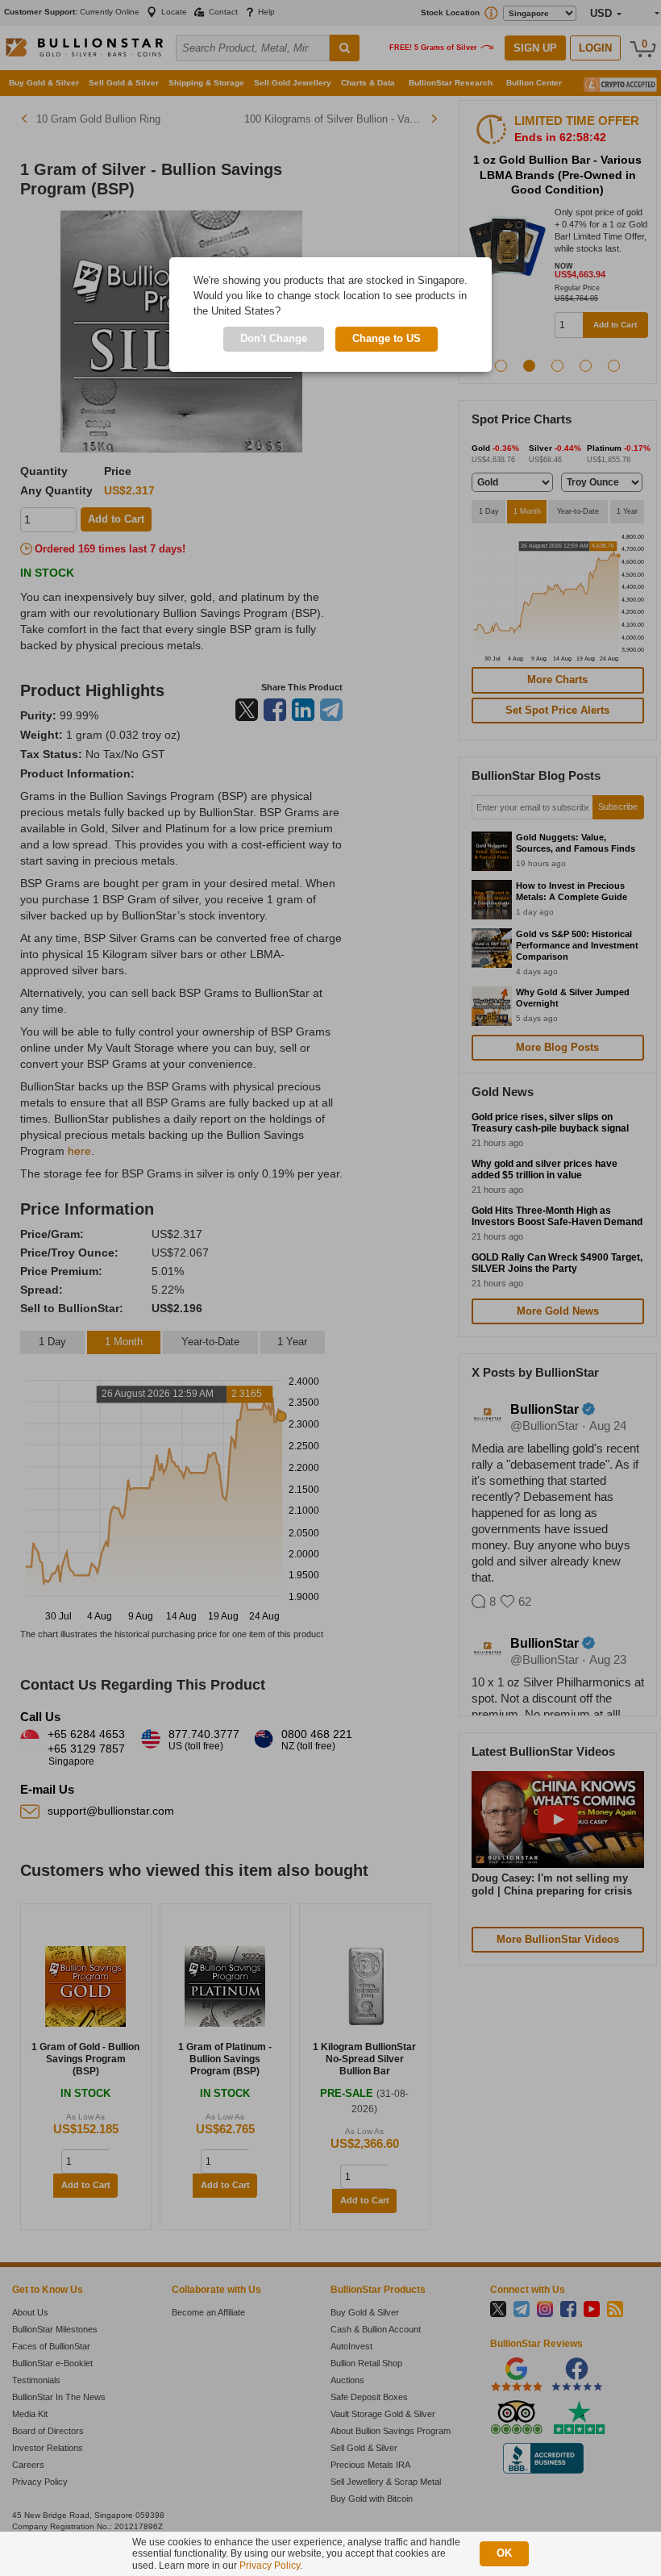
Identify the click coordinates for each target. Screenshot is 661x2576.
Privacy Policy (270, 2566)
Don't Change (274, 338)
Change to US (387, 338)
